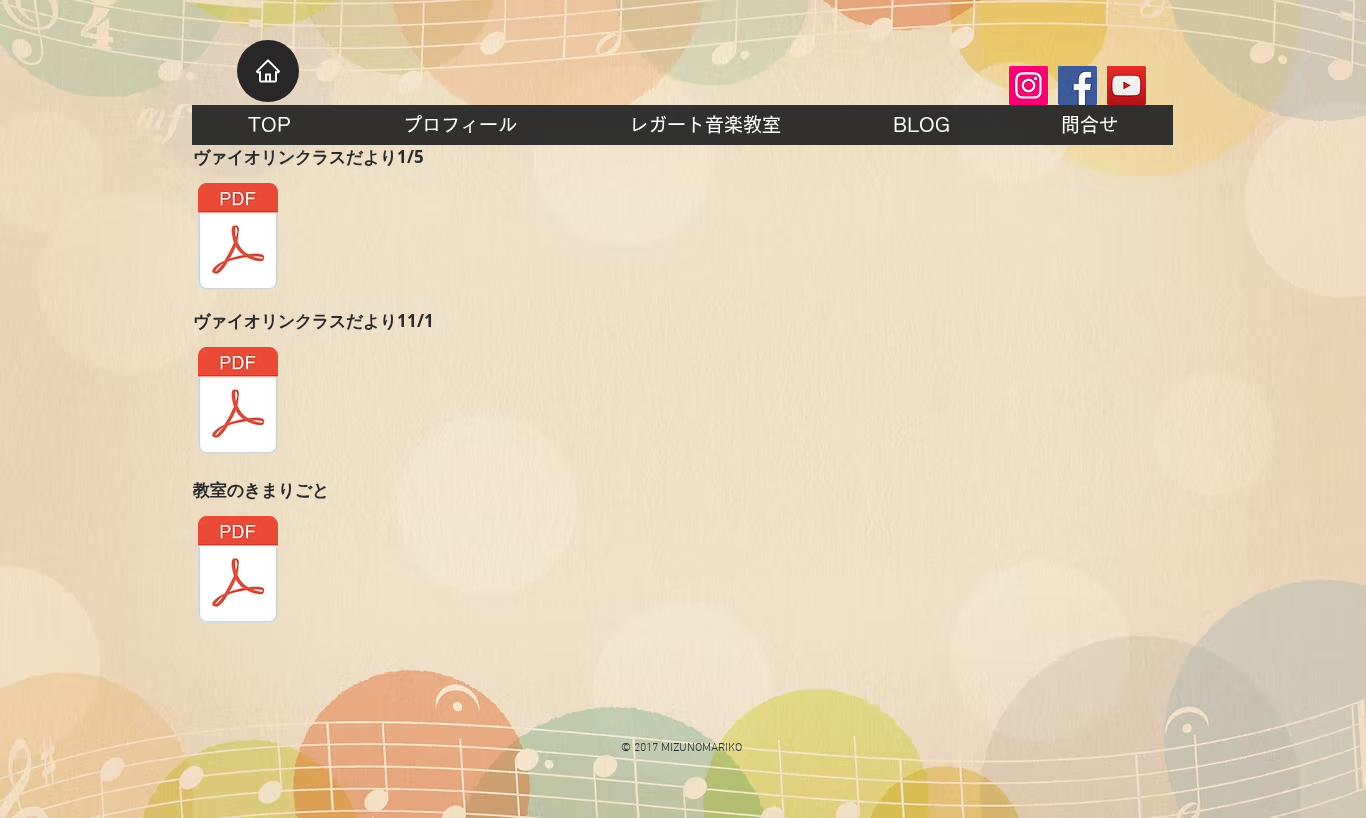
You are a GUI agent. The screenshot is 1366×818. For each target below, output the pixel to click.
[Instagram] (1028, 85)
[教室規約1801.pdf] (238, 572)
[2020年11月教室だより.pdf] (238, 403)
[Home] (268, 71)
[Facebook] (1077, 85)
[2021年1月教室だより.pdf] (238, 239)
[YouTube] (1126, 85)
